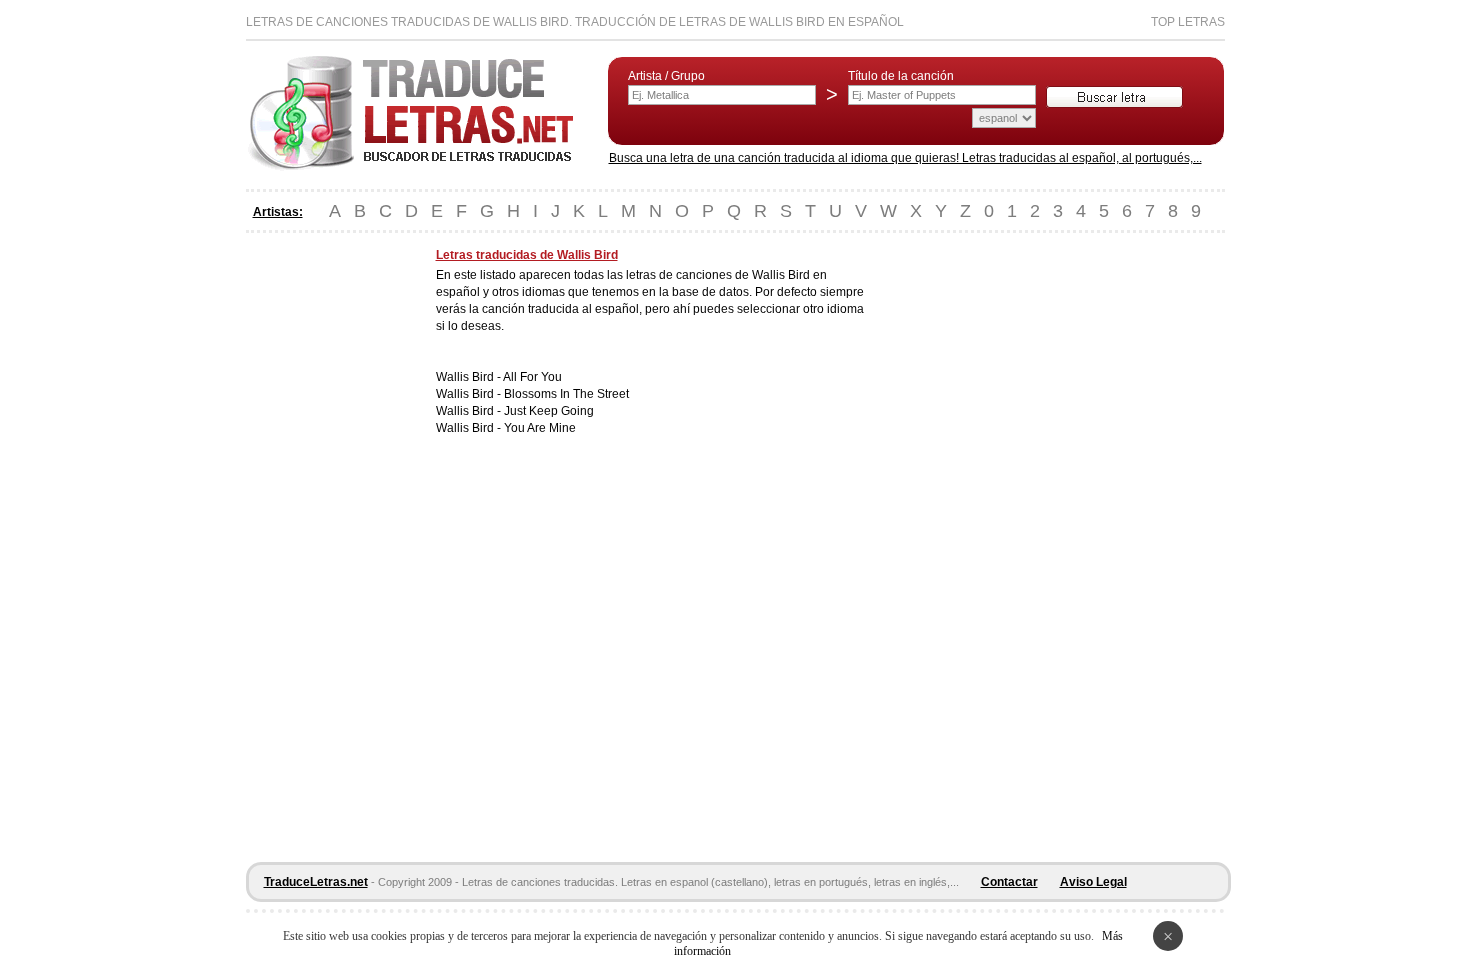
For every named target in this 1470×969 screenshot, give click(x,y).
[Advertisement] (326, 548)
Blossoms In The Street (566, 394)
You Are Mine (540, 428)
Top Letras (1188, 22)
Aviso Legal (1093, 882)
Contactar (1009, 882)
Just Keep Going (549, 411)
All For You (532, 377)
